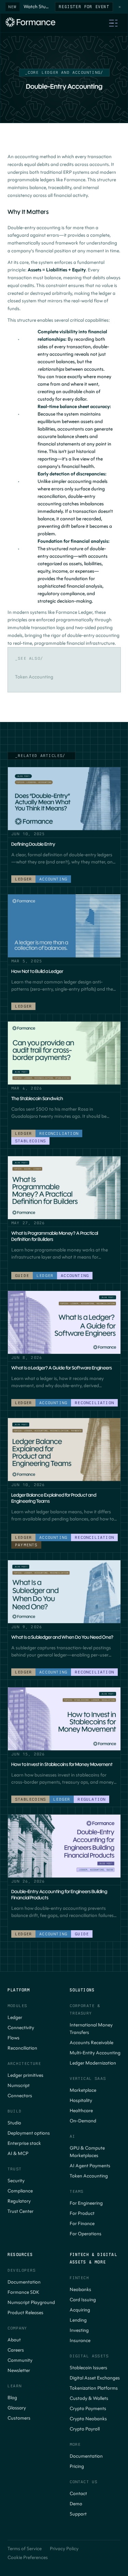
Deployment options (29, 2133)
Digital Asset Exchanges (95, 2378)
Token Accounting (89, 2176)
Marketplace (83, 2090)
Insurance (80, 2341)
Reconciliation (22, 2048)
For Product (82, 2213)
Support (78, 2514)
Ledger (15, 2017)
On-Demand (83, 2121)
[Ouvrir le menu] (113, 23)
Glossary (17, 2408)
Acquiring (80, 2310)
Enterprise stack (24, 2143)
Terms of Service (25, 2549)
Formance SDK (23, 2292)
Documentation (24, 2282)
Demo (76, 2504)
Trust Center (20, 2211)
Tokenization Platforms (94, 2388)
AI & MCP (18, 2153)
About (14, 2340)
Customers (19, 2418)
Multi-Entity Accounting (95, 2053)
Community (20, 2360)
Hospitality (81, 2100)
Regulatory (19, 2201)
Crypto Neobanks (88, 2419)
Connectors (20, 2096)
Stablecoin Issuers (88, 2368)
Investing (79, 2330)
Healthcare (81, 2111)
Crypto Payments (88, 2409)
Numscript (19, 2085)
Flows (13, 2038)
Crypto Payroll (85, 2429)
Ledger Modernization (93, 2063)
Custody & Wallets (89, 2398)
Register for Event (84, 7)
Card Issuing (83, 2300)
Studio (14, 2123)
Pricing (77, 2466)
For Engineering (86, 2203)
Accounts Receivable (91, 2043)
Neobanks (80, 2289)
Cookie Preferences (28, 2557)
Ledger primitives (25, 2075)
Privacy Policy (64, 2549)
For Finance (82, 2224)
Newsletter (19, 2370)
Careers (16, 2350)
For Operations (86, 2234)
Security (16, 2181)
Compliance (20, 2191)
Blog (12, 2398)
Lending (78, 2320)
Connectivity (21, 2028)
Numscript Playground (31, 2302)
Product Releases (25, 2313)
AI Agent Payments (90, 2166)
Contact (78, 2494)
